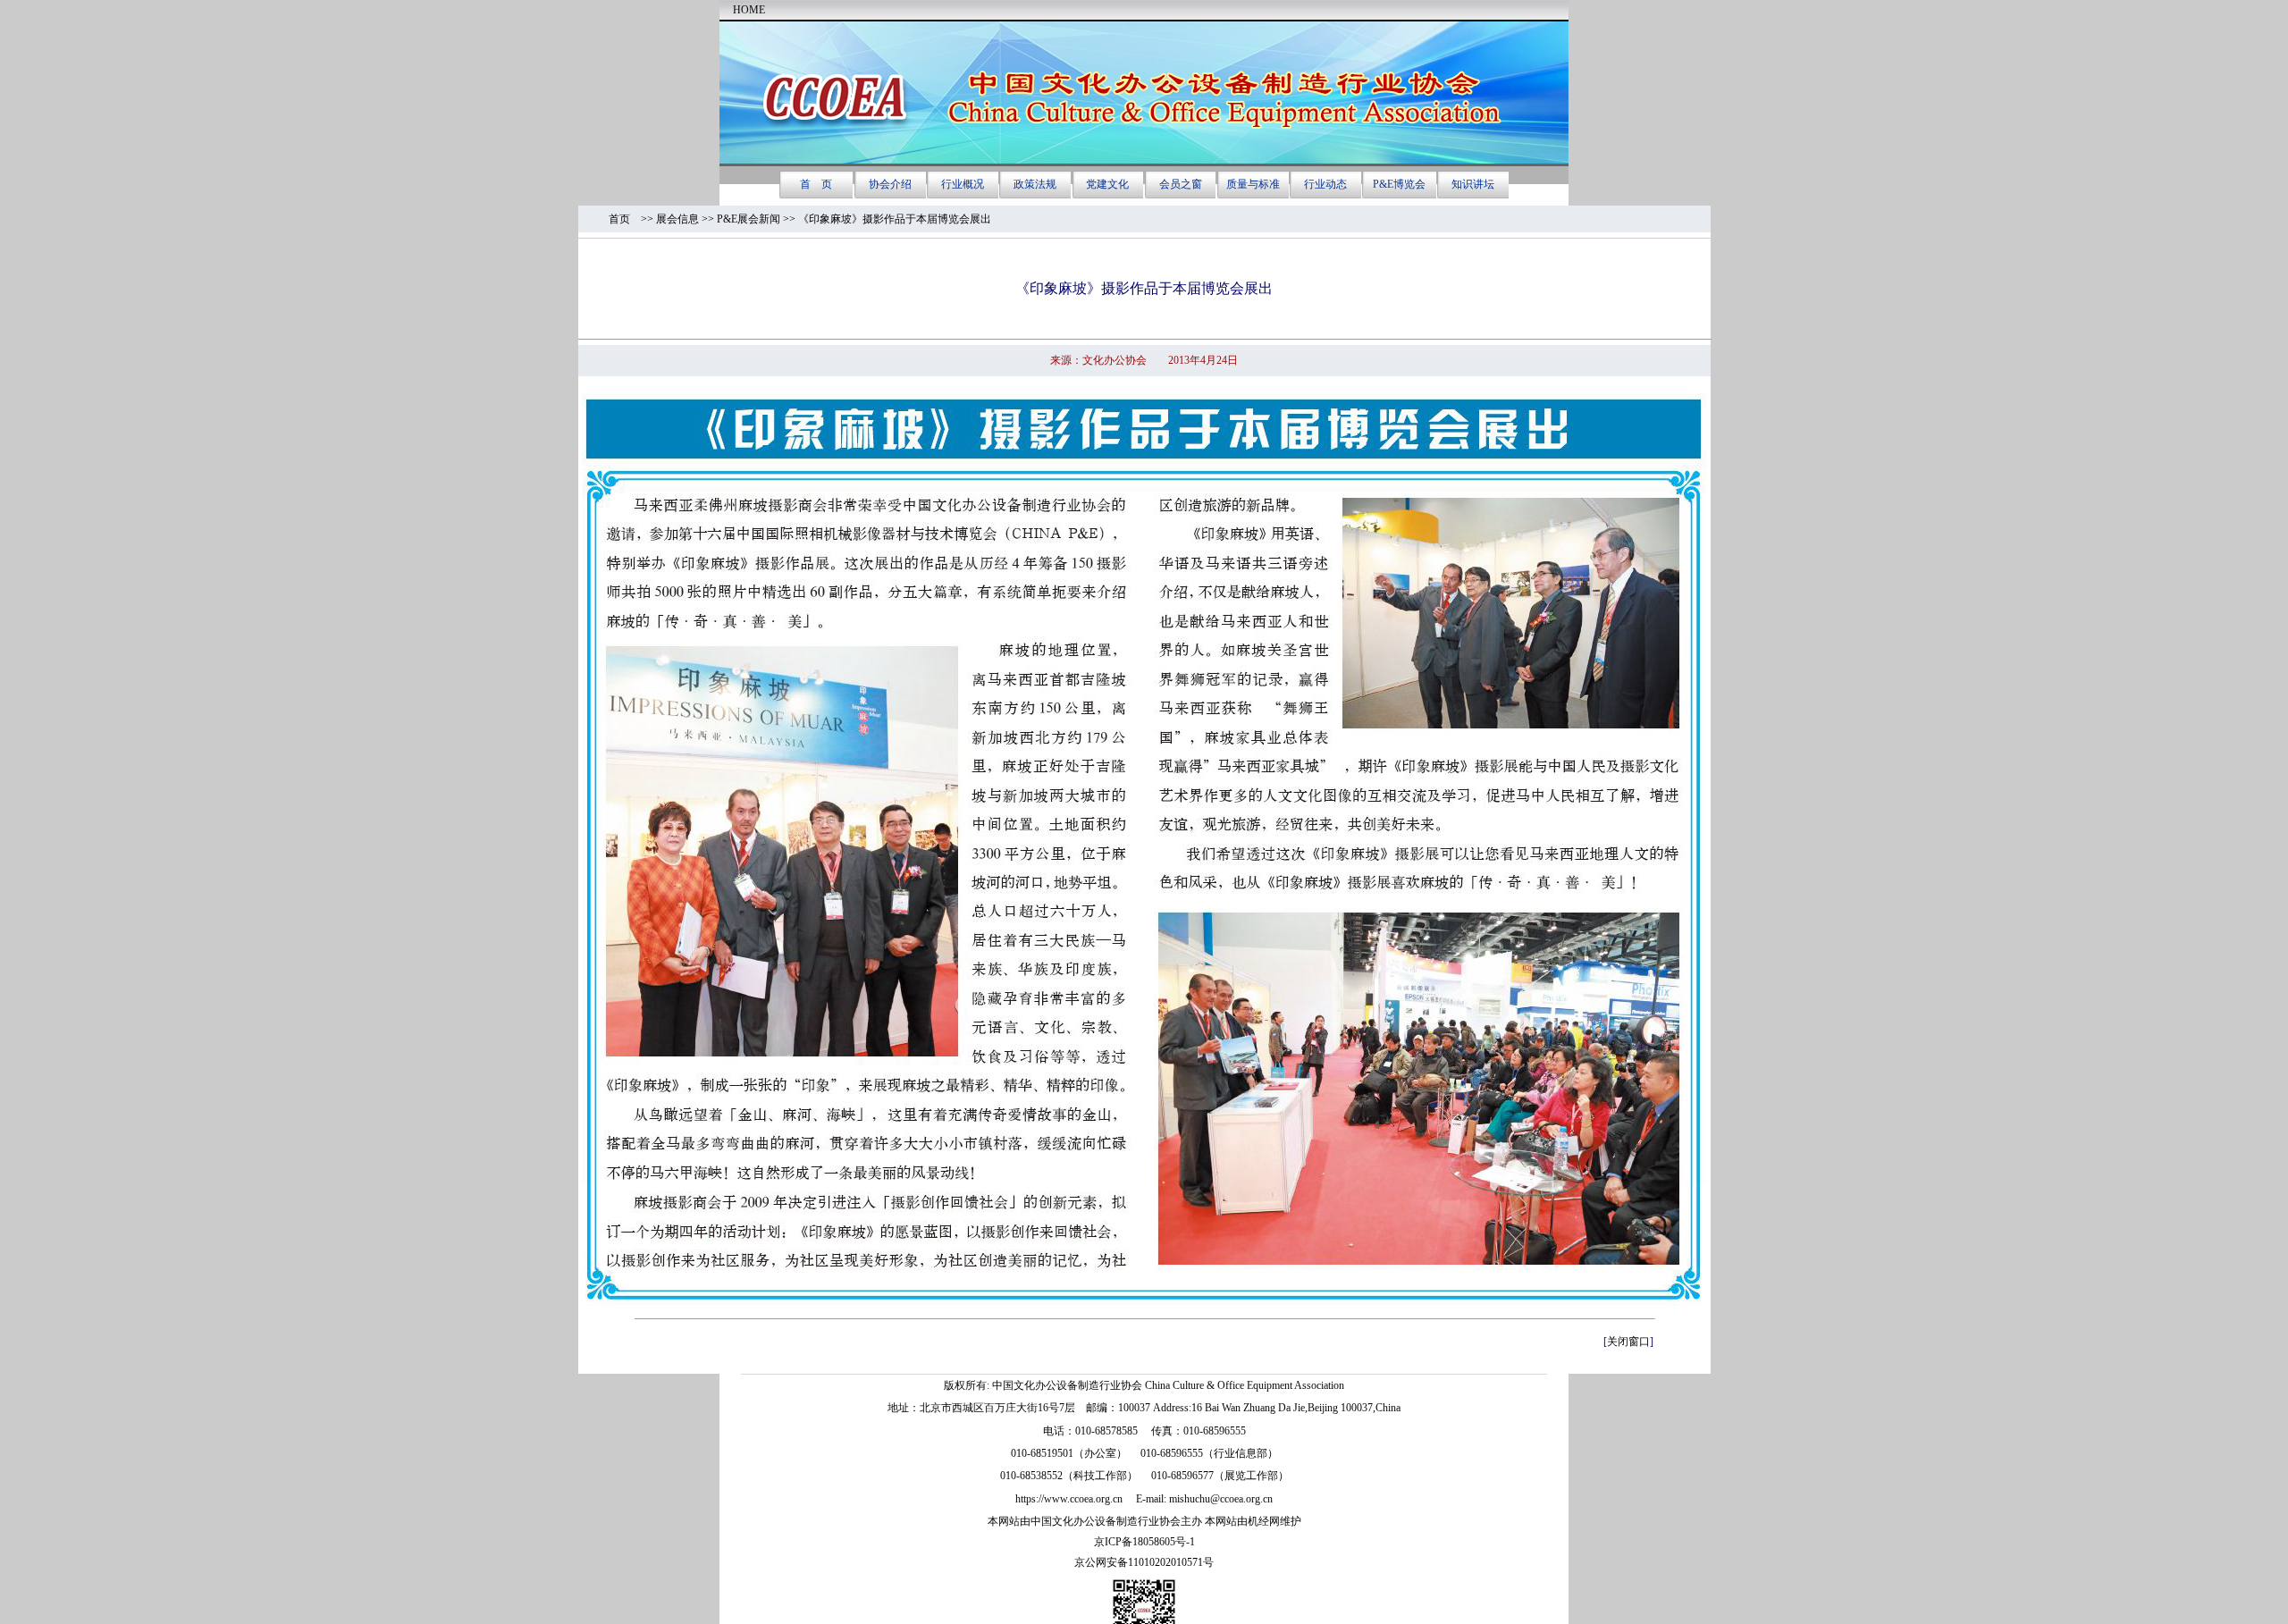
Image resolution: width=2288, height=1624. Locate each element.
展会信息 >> (686, 219)
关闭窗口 (1628, 1342)
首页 (625, 219)
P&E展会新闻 (749, 219)
